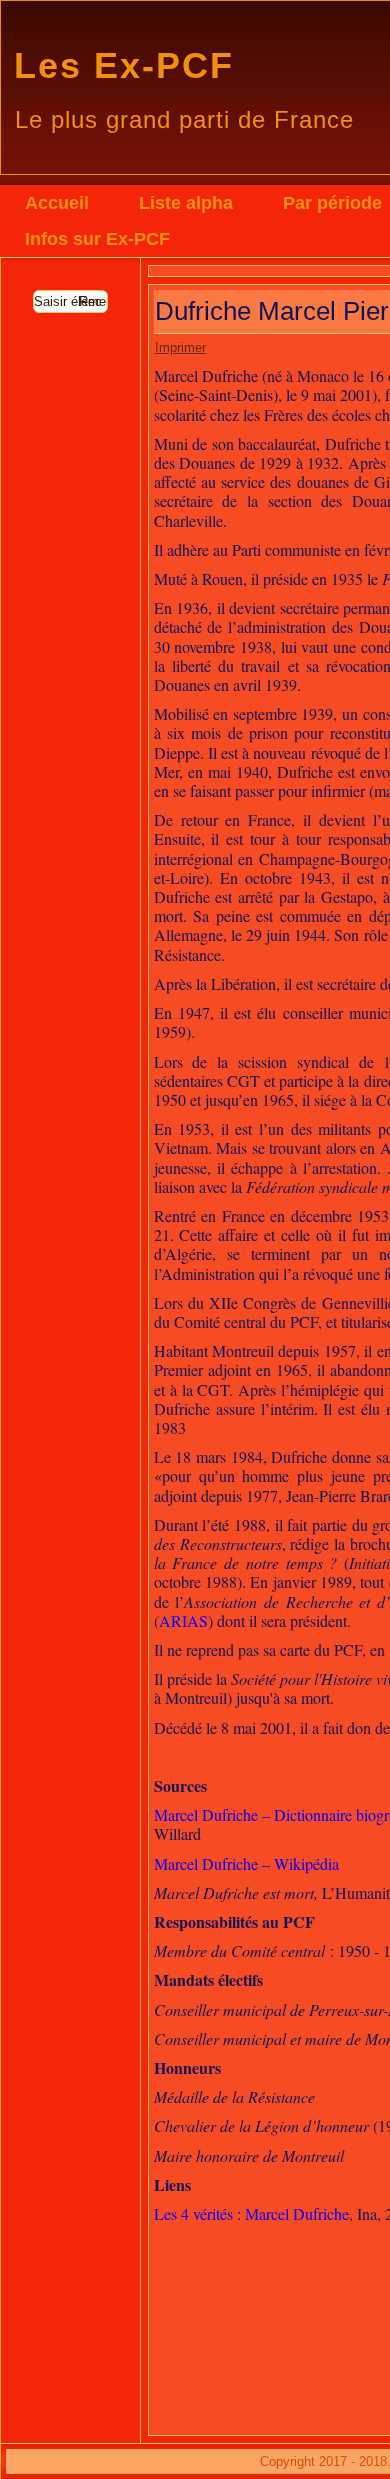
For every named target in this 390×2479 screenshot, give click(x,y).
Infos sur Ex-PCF (97, 239)
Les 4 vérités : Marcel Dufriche (251, 2213)
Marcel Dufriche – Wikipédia (246, 1863)
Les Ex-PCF (124, 65)
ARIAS (183, 1620)
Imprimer (180, 347)
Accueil (57, 203)
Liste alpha (186, 203)
